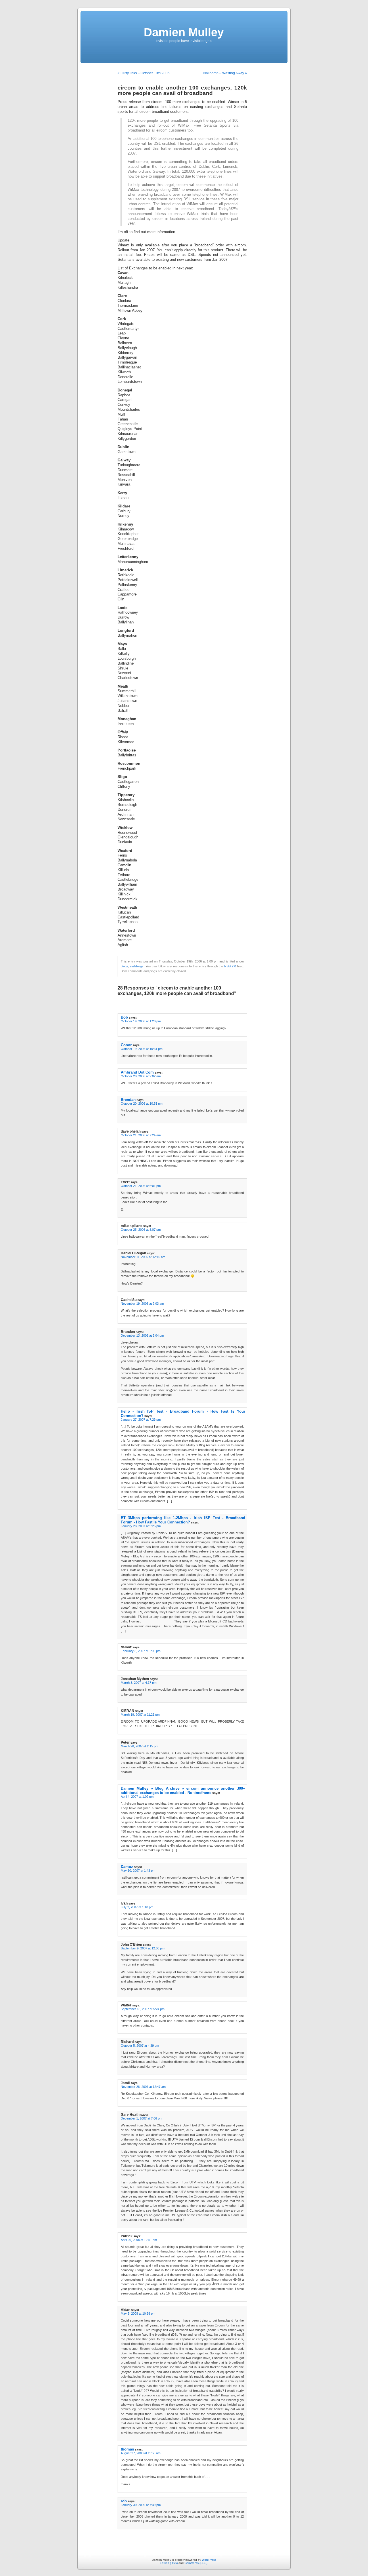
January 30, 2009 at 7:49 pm (141, 2505)
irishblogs (137, 966)
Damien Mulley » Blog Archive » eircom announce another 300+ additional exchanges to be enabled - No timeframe (183, 1791)
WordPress (209, 2560)
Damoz (127, 1867)
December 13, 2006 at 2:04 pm (142, 1335)
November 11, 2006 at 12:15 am (143, 1257)
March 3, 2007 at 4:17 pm (139, 1683)
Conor (126, 1045)
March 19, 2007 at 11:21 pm (140, 1715)
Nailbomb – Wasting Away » (225, 73)
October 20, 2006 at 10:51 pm (142, 1104)
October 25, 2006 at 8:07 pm (141, 1230)
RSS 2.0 (230, 966)
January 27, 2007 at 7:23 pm (141, 1420)
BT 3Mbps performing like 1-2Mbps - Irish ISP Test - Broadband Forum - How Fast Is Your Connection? (183, 1520)
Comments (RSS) (196, 2563)
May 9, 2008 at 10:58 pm (138, 2314)
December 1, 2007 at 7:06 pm (141, 2118)
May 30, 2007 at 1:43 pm (138, 1871)
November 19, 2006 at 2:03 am (142, 1304)
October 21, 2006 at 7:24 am (141, 1135)
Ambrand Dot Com (137, 1072)
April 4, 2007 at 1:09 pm (137, 1797)
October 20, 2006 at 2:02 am (141, 1076)
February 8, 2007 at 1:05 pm (141, 1651)
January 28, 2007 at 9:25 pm (141, 1526)
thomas (127, 2449)
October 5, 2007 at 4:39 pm (140, 2046)
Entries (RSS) (169, 2563)
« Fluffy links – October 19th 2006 (144, 73)
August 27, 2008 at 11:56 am (141, 2453)
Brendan (128, 1100)
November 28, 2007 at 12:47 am (143, 2087)
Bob (124, 1017)
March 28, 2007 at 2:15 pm (139, 1746)
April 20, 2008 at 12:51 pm (139, 2240)
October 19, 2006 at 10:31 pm (142, 1049)
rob (124, 2501)
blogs (124, 966)
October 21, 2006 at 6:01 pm (141, 1186)
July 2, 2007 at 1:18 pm (137, 1907)
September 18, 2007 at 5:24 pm (143, 2009)
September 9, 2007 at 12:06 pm (143, 1948)
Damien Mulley (184, 32)
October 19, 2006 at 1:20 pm (141, 1021)
